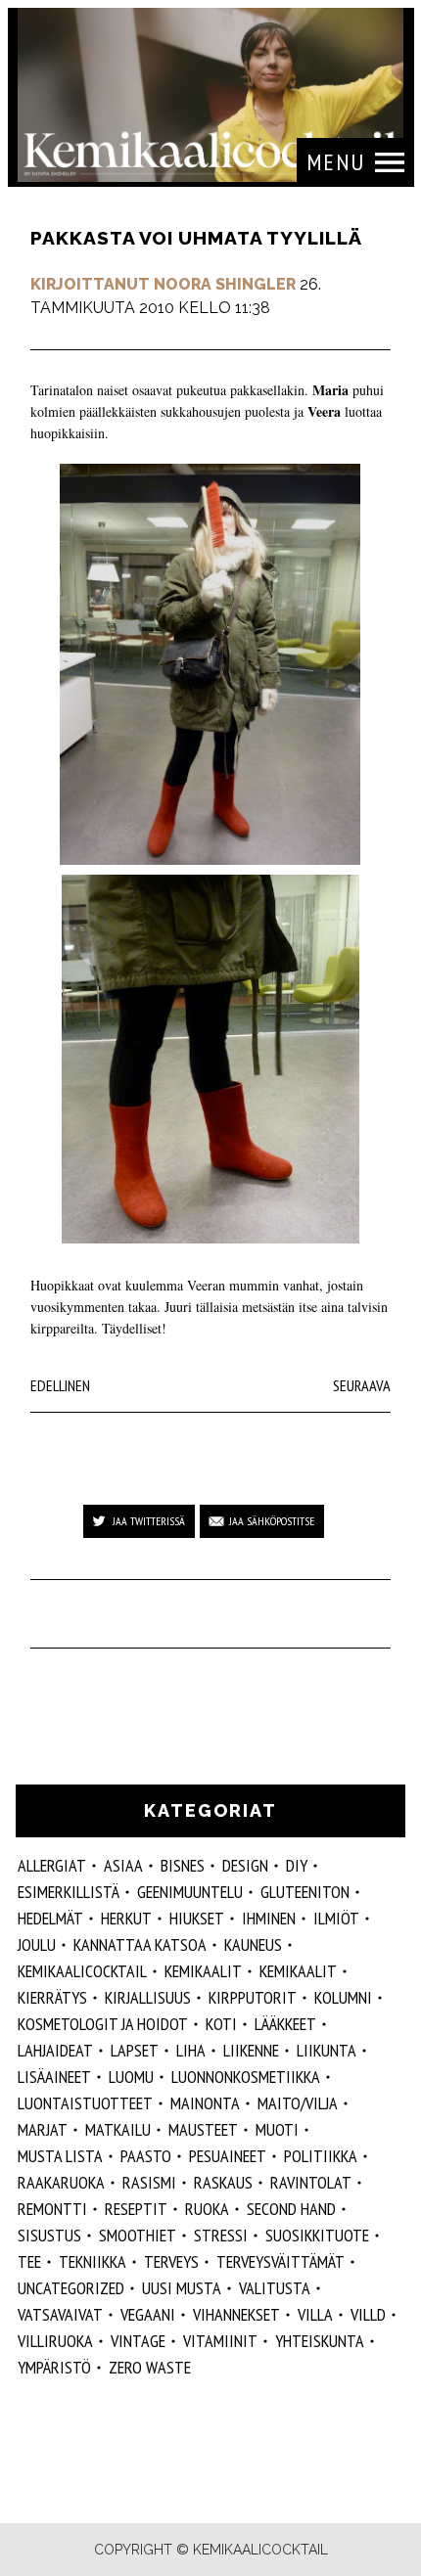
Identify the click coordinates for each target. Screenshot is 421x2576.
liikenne (251, 2050)
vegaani (148, 2314)
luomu (131, 2077)
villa (315, 2314)
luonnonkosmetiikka (246, 2077)
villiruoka (55, 2341)
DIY (297, 1865)
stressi (221, 2235)
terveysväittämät (281, 2261)
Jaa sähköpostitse (272, 1521)
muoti (277, 2129)
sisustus (49, 2235)
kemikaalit (203, 1971)
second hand (291, 2209)
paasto (146, 2156)
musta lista (60, 2156)
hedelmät (50, 1918)
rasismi (149, 2182)
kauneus (253, 1944)
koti (221, 2024)
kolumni (343, 1997)
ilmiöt (336, 1918)
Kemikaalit (298, 1971)
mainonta (205, 2103)
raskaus (223, 2182)
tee (29, 2261)
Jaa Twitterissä (149, 1521)
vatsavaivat (60, 2314)
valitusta (275, 2288)
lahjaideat (55, 2050)
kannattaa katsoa (140, 1944)
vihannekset (236, 2314)
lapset (135, 2050)
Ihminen (269, 1918)
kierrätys (52, 1997)
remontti (52, 2209)
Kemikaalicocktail (82, 1971)
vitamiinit (220, 2341)
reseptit (136, 2209)
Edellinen (60, 1385)
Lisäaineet (54, 2077)
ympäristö (54, 2367)
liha (191, 2050)
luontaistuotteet (85, 2103)
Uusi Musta (182, 2288)
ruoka (207, 2209)
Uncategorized (71, 2288)
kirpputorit (253, 1997)
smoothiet (138, 2235)
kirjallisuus (148, 1997)
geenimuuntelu (190, 1892)
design (245, 1865)
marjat (43, 2129)
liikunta (327, 2050)
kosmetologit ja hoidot (103, 2024)
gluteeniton (305, 1892)
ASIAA (123, 1865)
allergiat (52, 1865)
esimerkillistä (69, 1892)
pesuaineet (228, 2156)
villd (368, 2314)
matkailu (118, 2129)
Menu (336, 162)
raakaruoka (61, 2182)
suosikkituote (317, 2235)
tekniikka (93, 2261)
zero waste (150, 2367)
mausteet (203, 2129)
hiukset (197, 1918)
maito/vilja (298, 2103)
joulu (37, 1944)
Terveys (171, 2261)
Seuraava (362, 1385)
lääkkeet (285, 2024)
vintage (138, 2341)
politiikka (321, 2156)
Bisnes (183, 1865)
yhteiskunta (320, 2341)
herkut (126, 1918)
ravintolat (311, 2182)
